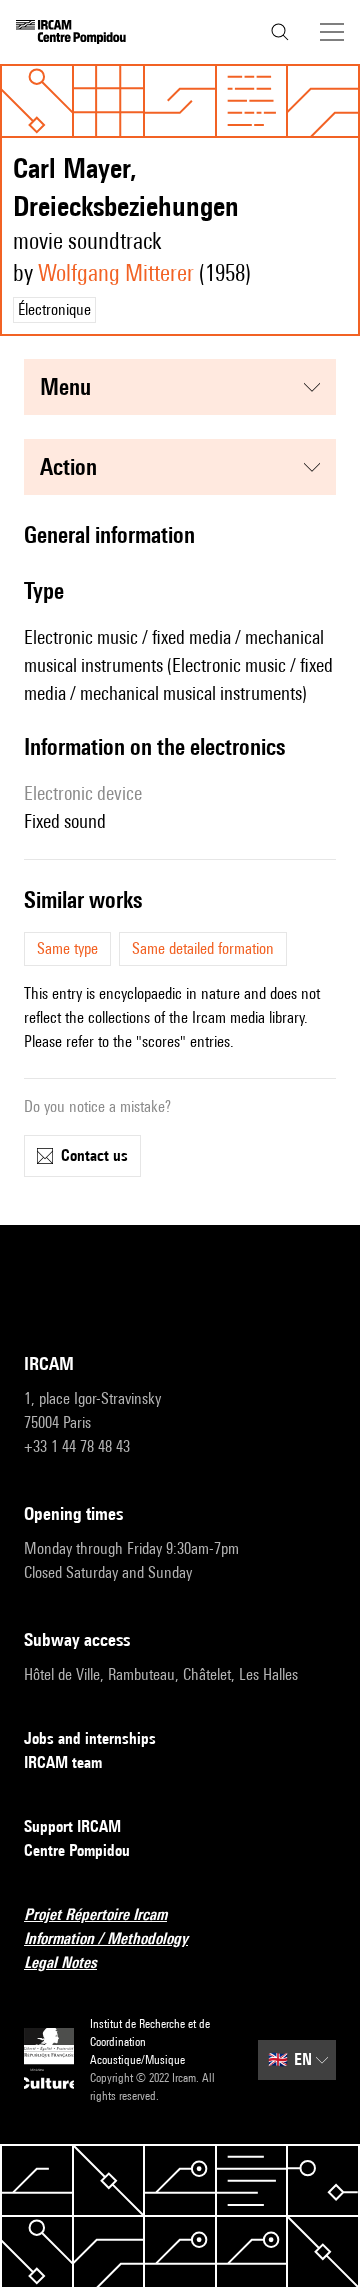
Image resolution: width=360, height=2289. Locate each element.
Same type (67, 948)
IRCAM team (63, 1762)
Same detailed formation (203, 948)
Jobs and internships (90, 1738)
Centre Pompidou (77, 1850)
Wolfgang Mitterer (116, 272)
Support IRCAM (72, 1826)
